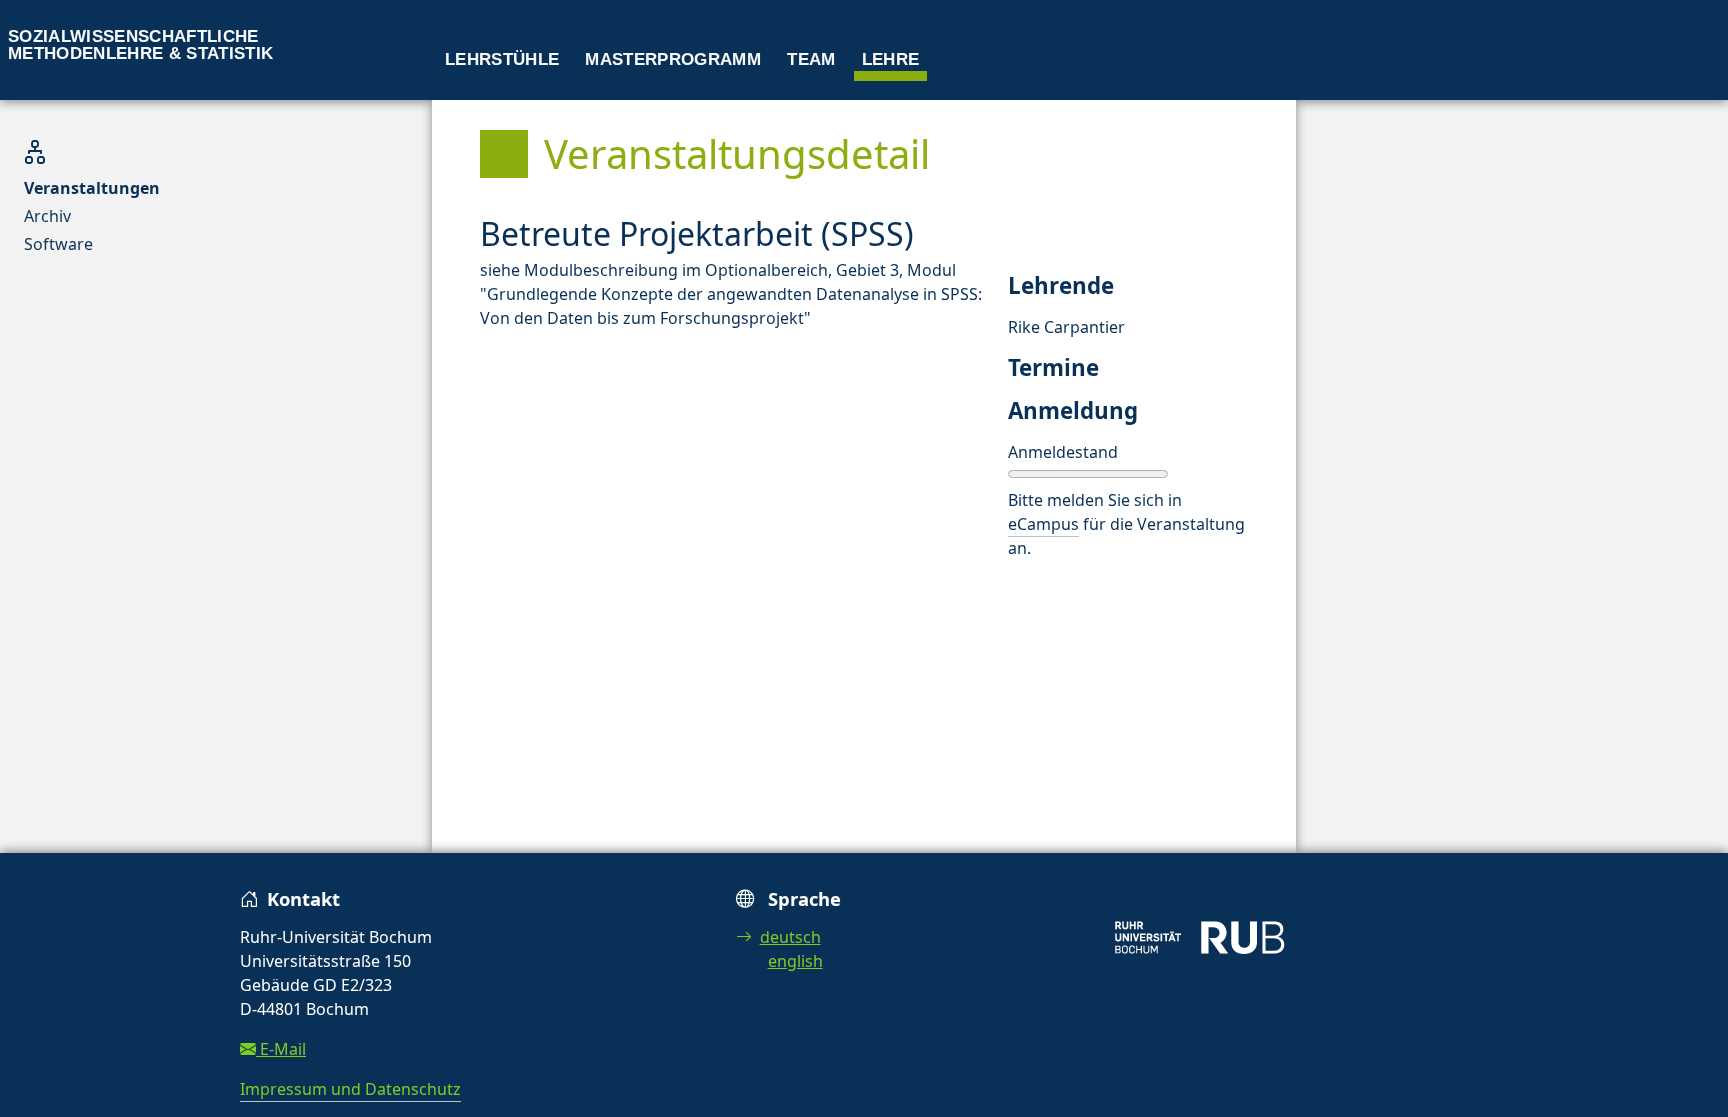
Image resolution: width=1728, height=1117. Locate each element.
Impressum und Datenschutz (350, 1089)
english (795, 961)
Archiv (47, 216)
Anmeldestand (1063, 452)
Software (58, 244)
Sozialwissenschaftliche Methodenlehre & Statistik (141, 45)
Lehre (891, 59)
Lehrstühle (502, 59)
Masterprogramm (673, 59)
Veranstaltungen (92, 188)
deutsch (790, 937)
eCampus (1043, 524)
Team (811, 59)
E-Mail (281, 1049)
